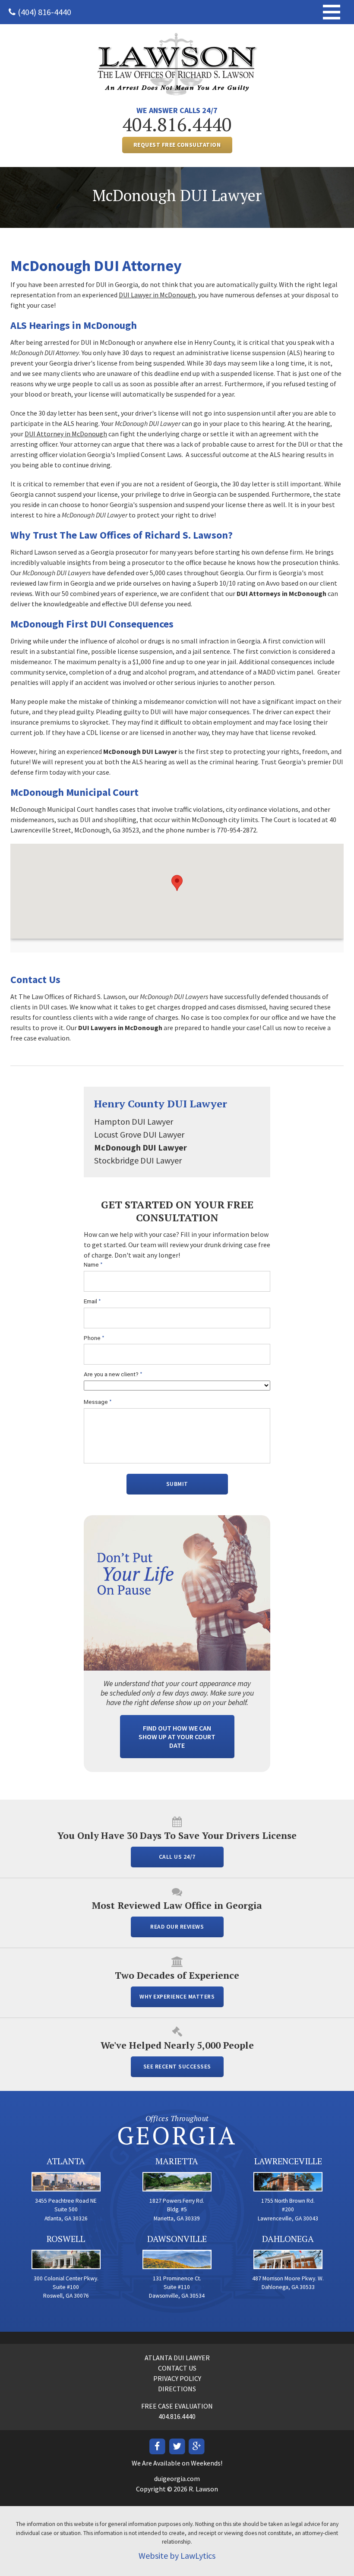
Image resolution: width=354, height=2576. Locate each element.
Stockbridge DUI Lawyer (138, 1160)
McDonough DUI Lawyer (141, 1147)
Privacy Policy (177, 2378)
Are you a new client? (113, 1374)
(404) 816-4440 (44, 12)
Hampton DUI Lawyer (134, 1121)
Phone (94, 1338)
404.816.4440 (177, 124)
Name (93, 1265)
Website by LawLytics (177, 2556)
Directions (177, 2389)
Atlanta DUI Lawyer (177, 2358)
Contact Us (177, 2368)
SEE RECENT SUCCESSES (177, 2067)
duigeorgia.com (177, 2478)
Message (98, 1402)
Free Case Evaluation (177, 2406)
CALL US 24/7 (177, 1857)
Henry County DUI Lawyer (161, 1104)
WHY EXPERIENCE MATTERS (177, 1997)
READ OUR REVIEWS (177, 1927)
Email (92, 1301)
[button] (177, 883)
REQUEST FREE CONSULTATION (177, 145)
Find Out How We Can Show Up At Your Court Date (177, 1737)
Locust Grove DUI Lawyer (139, 1134)
